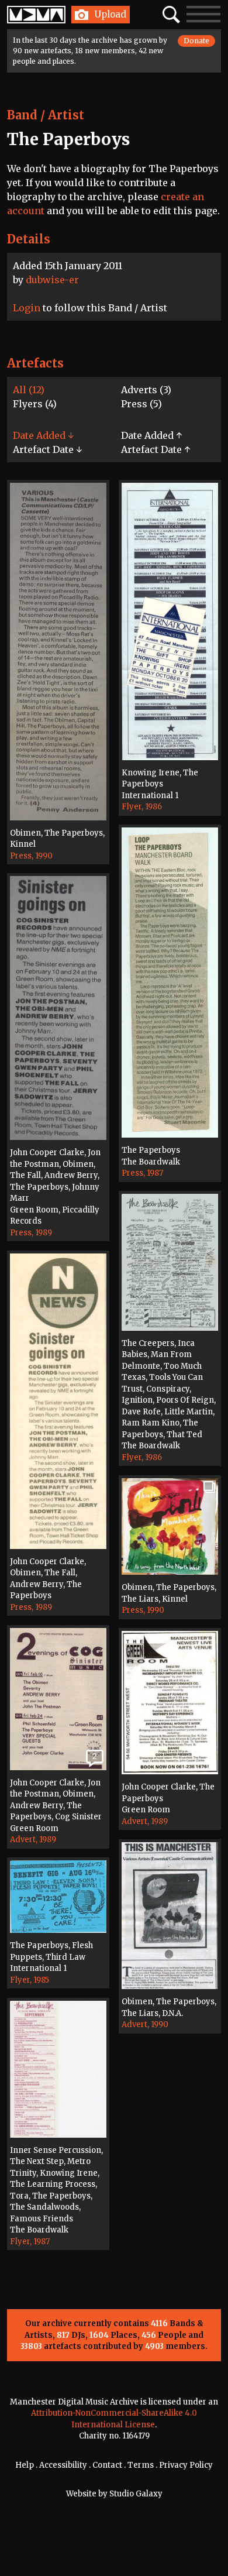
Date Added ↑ (151, 435)
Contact (107, 2465)
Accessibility (63, 2465)
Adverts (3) (146, 390)
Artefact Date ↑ (156, 449)
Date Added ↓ (43, 435)
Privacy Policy (186, 2465)
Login (27, 308)
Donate (196, 41)
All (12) (29, 390)
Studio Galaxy (136, 2494)
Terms (141, 2465)
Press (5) (141, 404)
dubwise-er (52, 280)
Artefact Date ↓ (47, 449)
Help (25, 2465)
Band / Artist (46, 115)
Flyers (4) (35, 404)
